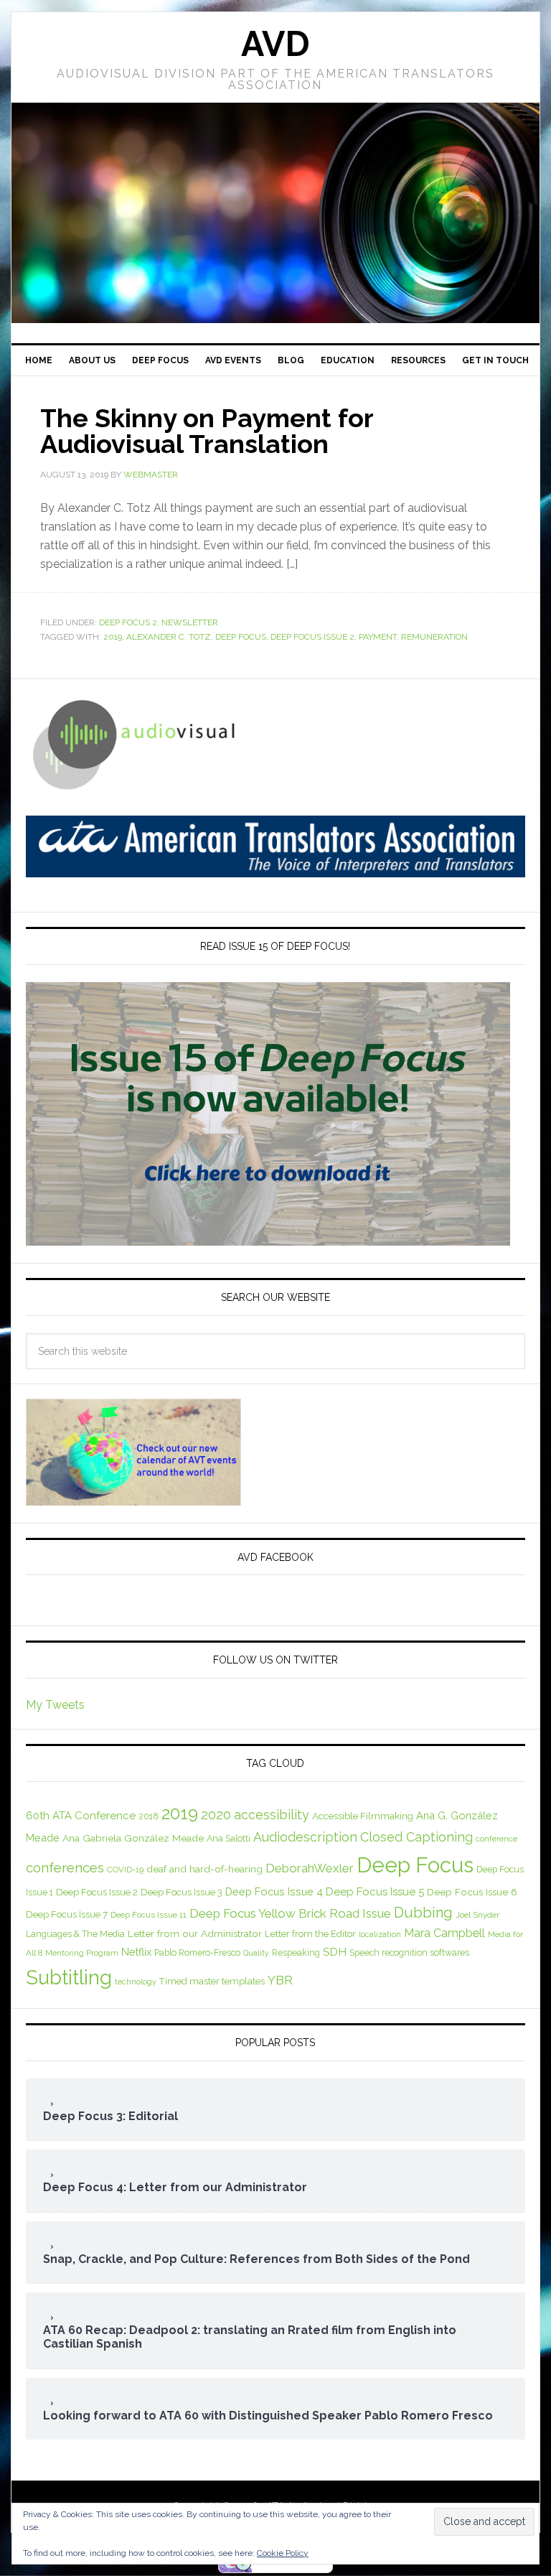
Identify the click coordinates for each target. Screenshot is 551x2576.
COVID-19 (125, 1870)
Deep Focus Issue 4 (274, 1891)
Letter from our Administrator (195, 1933)
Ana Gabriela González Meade (133, 1838)
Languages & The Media (75, 1934)
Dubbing (423, 1913)
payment (378, 637)
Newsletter (190, 622)
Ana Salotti (229, 1838)
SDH (335, 1952)
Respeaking (296, 1952)
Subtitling (69, 1977)
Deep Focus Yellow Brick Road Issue (290, 1913)
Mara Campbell (444, 1933)
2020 (216, 1815)
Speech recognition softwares (409, 1952)
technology (136, 1982)
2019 (113, 637)
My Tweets (55, 1705)
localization (380, 1934)
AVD (275, 44)
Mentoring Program (82, 1953)
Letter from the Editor (310, 1934)
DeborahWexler (310, 1868)
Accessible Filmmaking (363, 1816)
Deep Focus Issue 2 (312, 637)
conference (496, 1839)
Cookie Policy (283, 2553)
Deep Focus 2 (128, 622)
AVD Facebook (275, 1557)
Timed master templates (212, 1981)
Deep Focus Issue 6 (472, 1892)
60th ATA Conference (81, 1816)
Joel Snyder (477, 1915)
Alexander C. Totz (169, 637)
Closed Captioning (416, 1837)
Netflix (136, 1952)
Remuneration (434, 637)
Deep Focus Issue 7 (67, 1914)
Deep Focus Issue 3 (182, 1892)
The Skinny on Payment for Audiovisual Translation (207, 431)
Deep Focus (241, 637)
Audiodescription (305, 1837)
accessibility (272, 1815)
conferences (65, 1867)
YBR (280, 1980)
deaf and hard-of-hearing (204, 1869)
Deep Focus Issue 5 (375, 1892)
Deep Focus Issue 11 (149, 1915)
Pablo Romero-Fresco (197, 1952)
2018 (149, 1816)
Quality (256, 1953)
